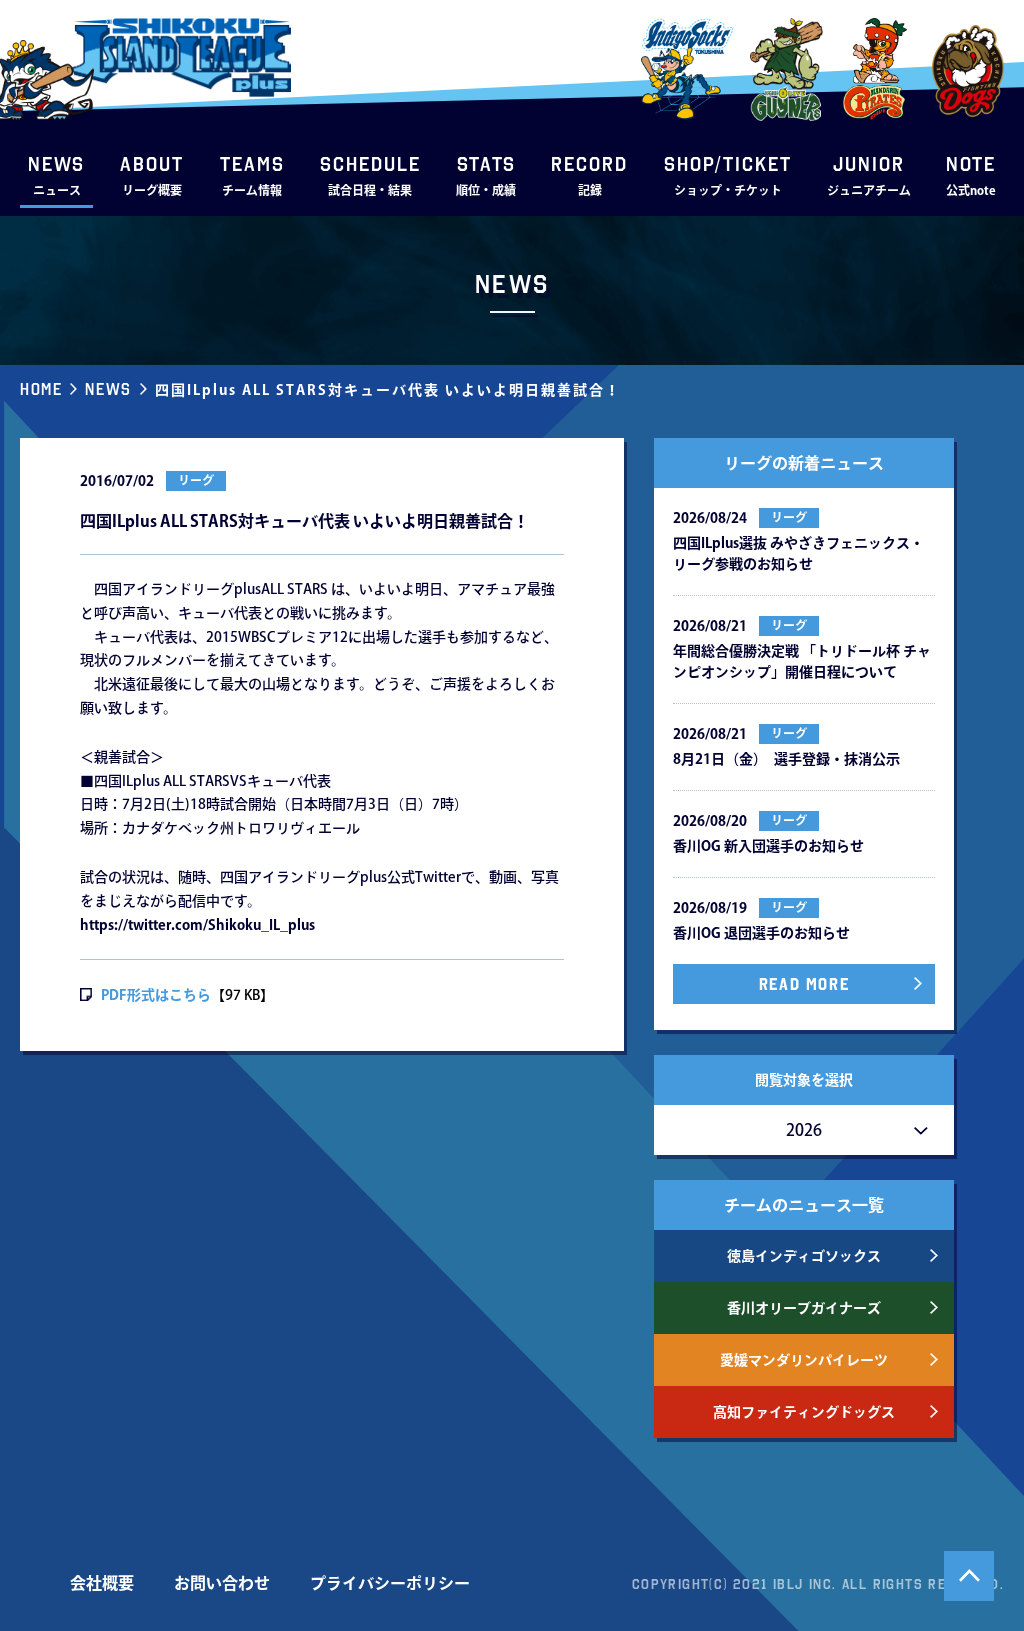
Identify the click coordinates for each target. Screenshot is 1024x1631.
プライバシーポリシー (390, 1583)
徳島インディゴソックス (804, 1256)
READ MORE (804, 984)
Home (41, 389)
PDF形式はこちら (156, 995)
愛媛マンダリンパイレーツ (804, 1360)
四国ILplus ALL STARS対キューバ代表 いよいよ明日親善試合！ (388, 390)
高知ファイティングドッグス (804, 1412)
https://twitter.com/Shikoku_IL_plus (197, 925)
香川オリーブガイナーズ (804, 1308)
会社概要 (102, 1583)
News (108, 389)
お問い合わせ (222, 1583)
